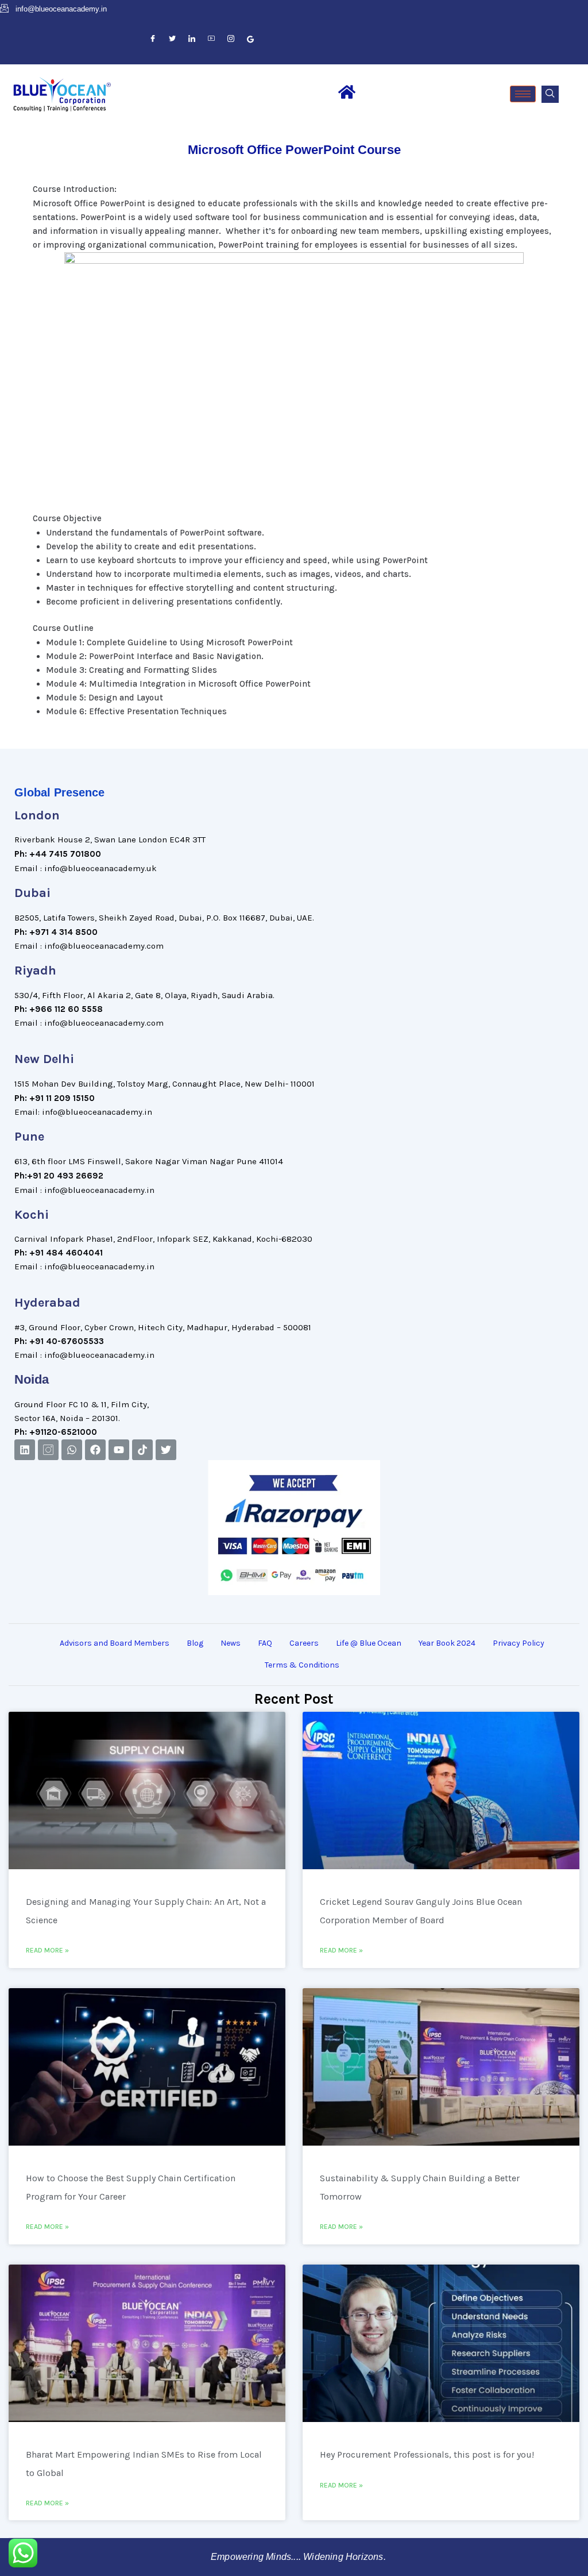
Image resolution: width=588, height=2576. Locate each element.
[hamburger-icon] (523, 94)
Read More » (47, 1950)
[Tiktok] (142, 1450)
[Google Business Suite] (250, 39)
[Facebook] (153, 39)
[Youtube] (119, 1450)
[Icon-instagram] (48, 1450)
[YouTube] (211, 39)
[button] (550, 94)
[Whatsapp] (72, 1450)
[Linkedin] (25, 1450)
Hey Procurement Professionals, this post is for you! (427, 2454)
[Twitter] (172, 39)
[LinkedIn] (192, 39)
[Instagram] (231, 39)
